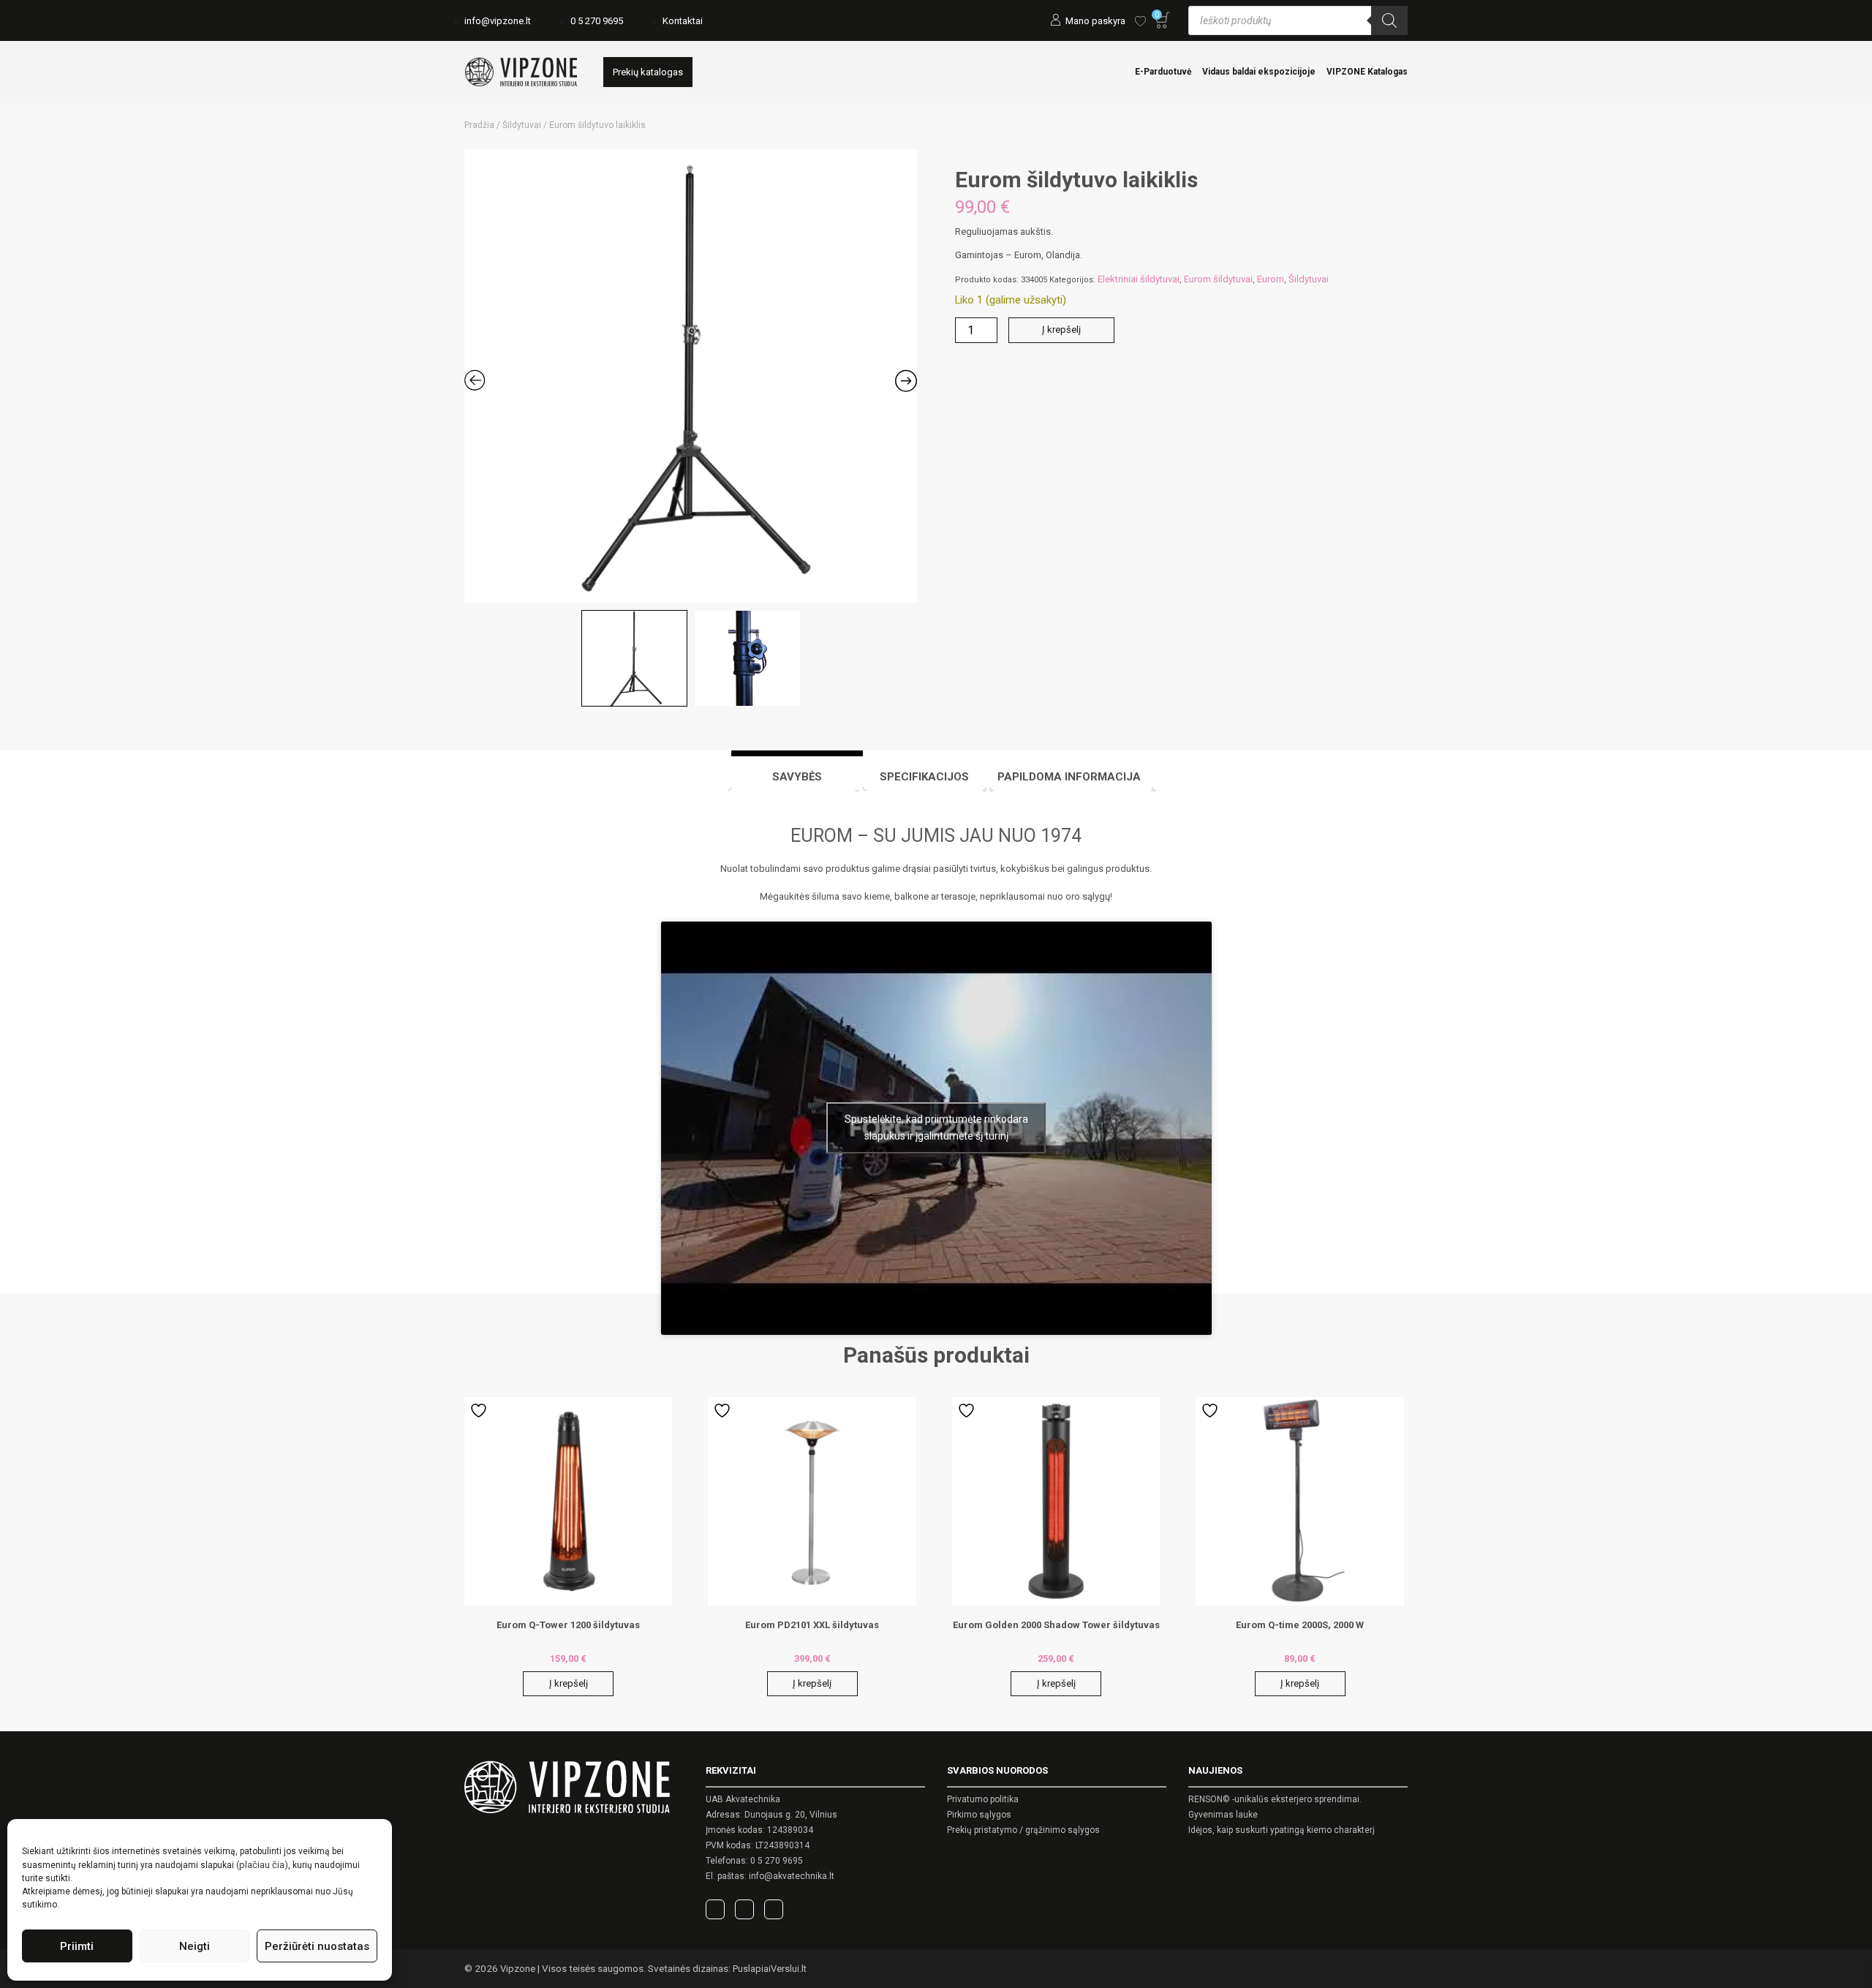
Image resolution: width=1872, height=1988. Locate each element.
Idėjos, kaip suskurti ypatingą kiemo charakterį (1282, 1830)
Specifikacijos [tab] (924, 777)
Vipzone (518, 1969)
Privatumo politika (983, 1799)
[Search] (1389, 20)
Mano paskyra (1095, 21)
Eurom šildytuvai (1218, 279)
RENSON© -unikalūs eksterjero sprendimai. (1275, 1799)
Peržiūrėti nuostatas (317, 1946)
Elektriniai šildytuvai (1139, 279)
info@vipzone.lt (498, 21)
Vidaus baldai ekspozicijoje (1259, 72)
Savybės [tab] (797, 777)
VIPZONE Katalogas (1367, 72)
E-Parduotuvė (1163, 72)
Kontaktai (683, 21)
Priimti (77, 1946)
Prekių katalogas (648, 72)
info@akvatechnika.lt (792, 1876)
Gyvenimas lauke (1223, 1815)
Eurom (1271, 279)
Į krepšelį (1061, 330)
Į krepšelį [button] (569, 1683)
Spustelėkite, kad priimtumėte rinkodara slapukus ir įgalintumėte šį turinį (936, 1127)
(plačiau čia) (262, 1865)
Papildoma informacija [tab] (1069, 777)
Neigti (195, 1946)
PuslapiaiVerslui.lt (770, 1969)
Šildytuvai (522, 125)
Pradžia (479, 125)
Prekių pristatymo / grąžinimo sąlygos (1023, 1830)
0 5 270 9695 (597, 21)
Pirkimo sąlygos (979, 1815)
